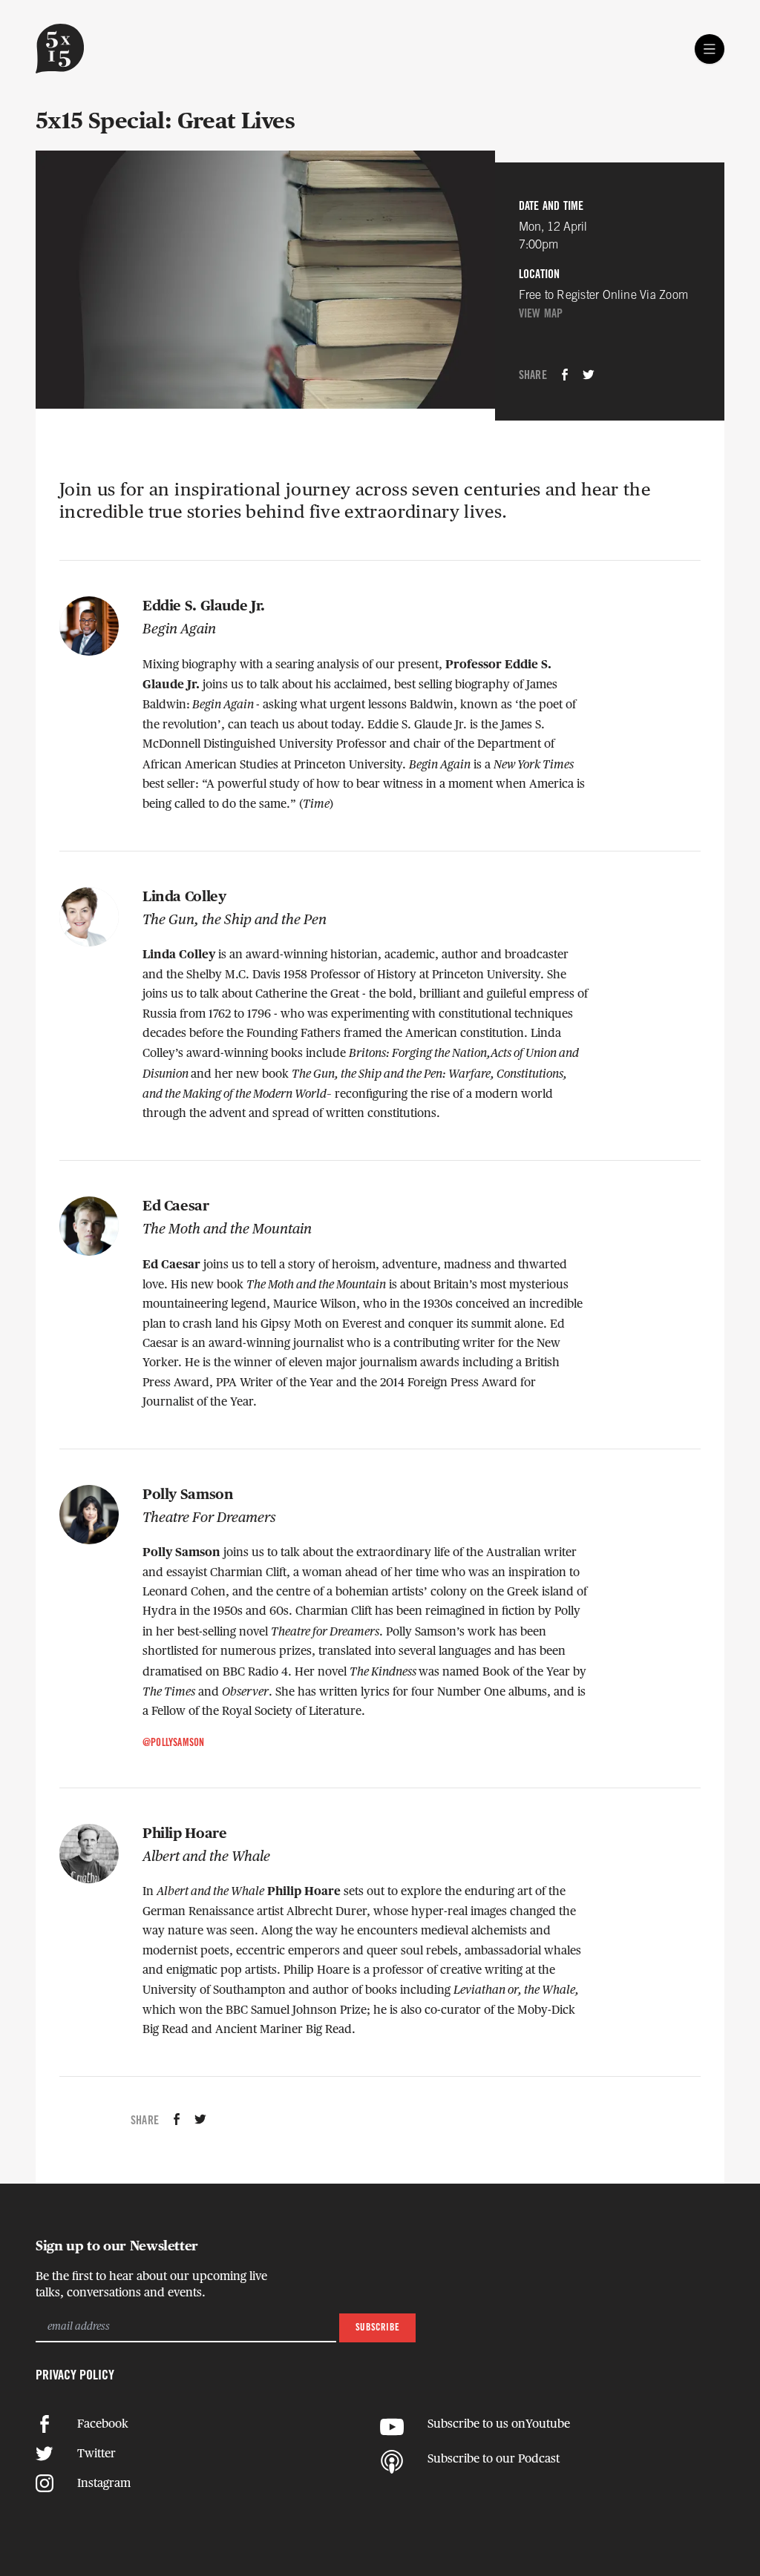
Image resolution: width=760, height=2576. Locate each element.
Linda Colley (184, 897)
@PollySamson (173, 1743)
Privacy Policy (75, 2376)
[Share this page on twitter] (589, 376)
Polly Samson (188, 1495)
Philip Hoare (184, 1834)
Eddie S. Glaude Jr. (204, 606)
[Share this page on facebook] (565, 376)
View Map (541, 314)
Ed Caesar (176, 1206)
